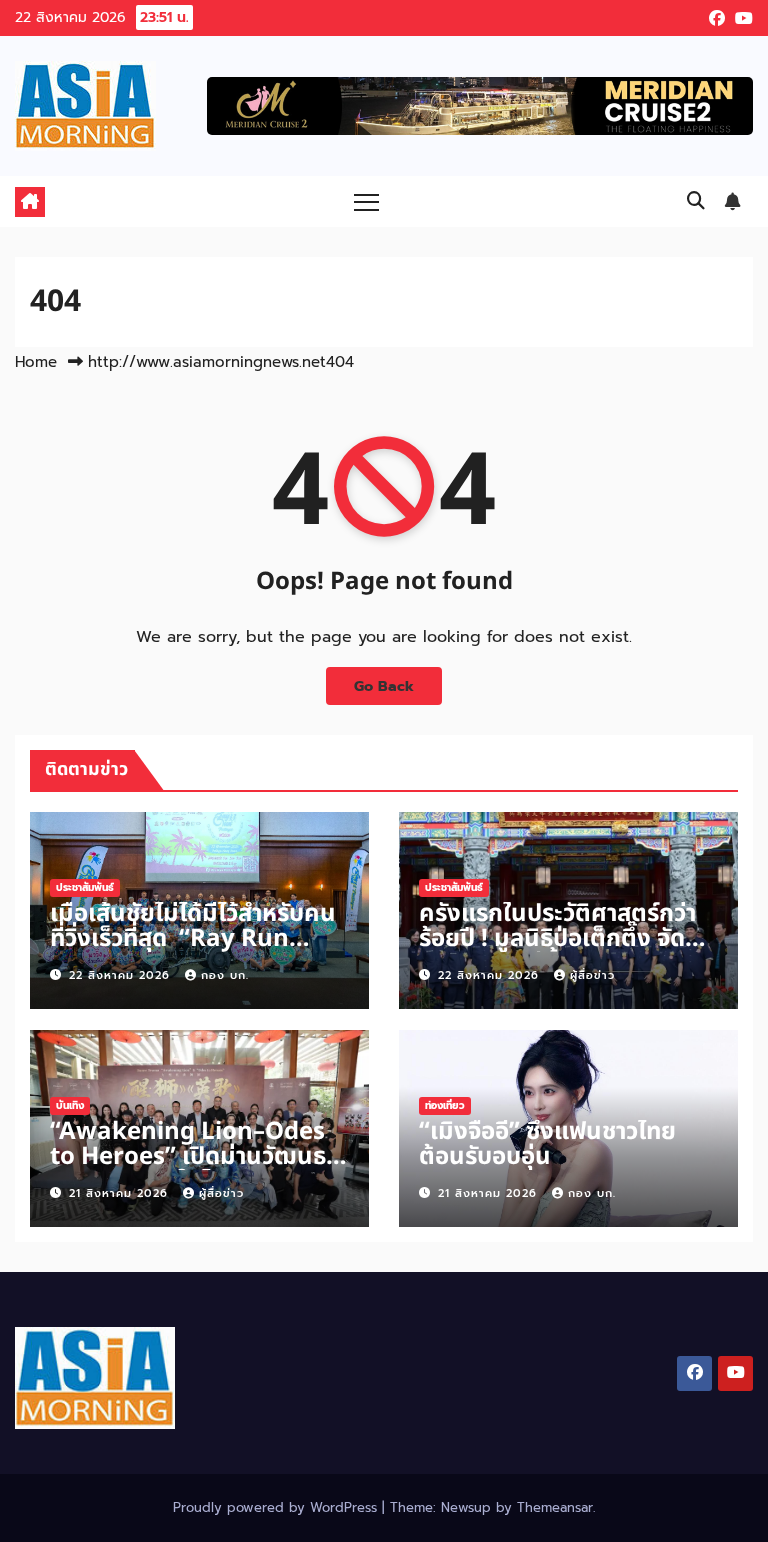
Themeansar (555, 1507)
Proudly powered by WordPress (277, 1507)
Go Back (384, 686)
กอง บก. (225, 975)
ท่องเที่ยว (445, 1105)
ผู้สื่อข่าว (592, 975)
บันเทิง (70, 1105)
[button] (696, 201)
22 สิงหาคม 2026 (122, 975)
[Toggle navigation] (366, 201)
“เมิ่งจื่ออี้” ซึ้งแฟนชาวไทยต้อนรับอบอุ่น (547, 1144)
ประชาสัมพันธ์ (85, 887)
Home (36, 362)
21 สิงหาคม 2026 (121, 1193)
